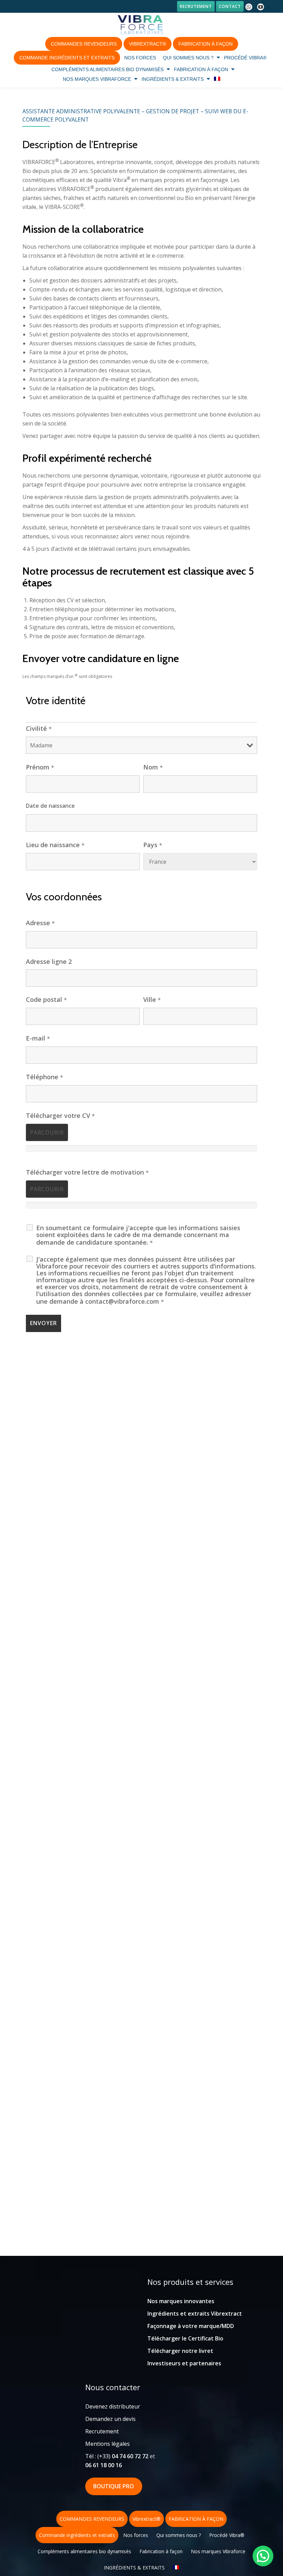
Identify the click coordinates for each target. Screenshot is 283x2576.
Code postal (46, 999)
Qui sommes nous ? (188, 58)
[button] (263, 2556)
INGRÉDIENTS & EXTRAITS (173, 79)
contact (230, 6)
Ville (152, 999)
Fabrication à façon (201, 69)
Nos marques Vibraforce (97, 79)
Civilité (39, 728)
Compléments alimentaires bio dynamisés (108, 69)
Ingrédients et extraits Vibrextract (195, 2314)
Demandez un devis (110, 2419)
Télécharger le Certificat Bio (185, 2338)
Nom (153, 767)
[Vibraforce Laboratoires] (141, 25)
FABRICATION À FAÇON (206, 44)
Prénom (40, 767)
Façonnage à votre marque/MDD (191, 2326)
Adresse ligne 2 (49, 961)
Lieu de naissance (55, 845)
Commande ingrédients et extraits (67, 58)
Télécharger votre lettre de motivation (87, 1172)
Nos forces (140, 58)
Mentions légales (108, 2444)
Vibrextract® (148, 44)
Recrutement (196, 6)
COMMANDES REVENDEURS (84, 44)
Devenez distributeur (113, 2406)
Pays (153, 845)
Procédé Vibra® (245, 58)
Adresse (40, 923)
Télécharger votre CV (60, 1115)
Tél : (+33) (117, 2456)
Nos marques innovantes (181, 2301)
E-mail (38, 1038)
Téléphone (45, 1077)
